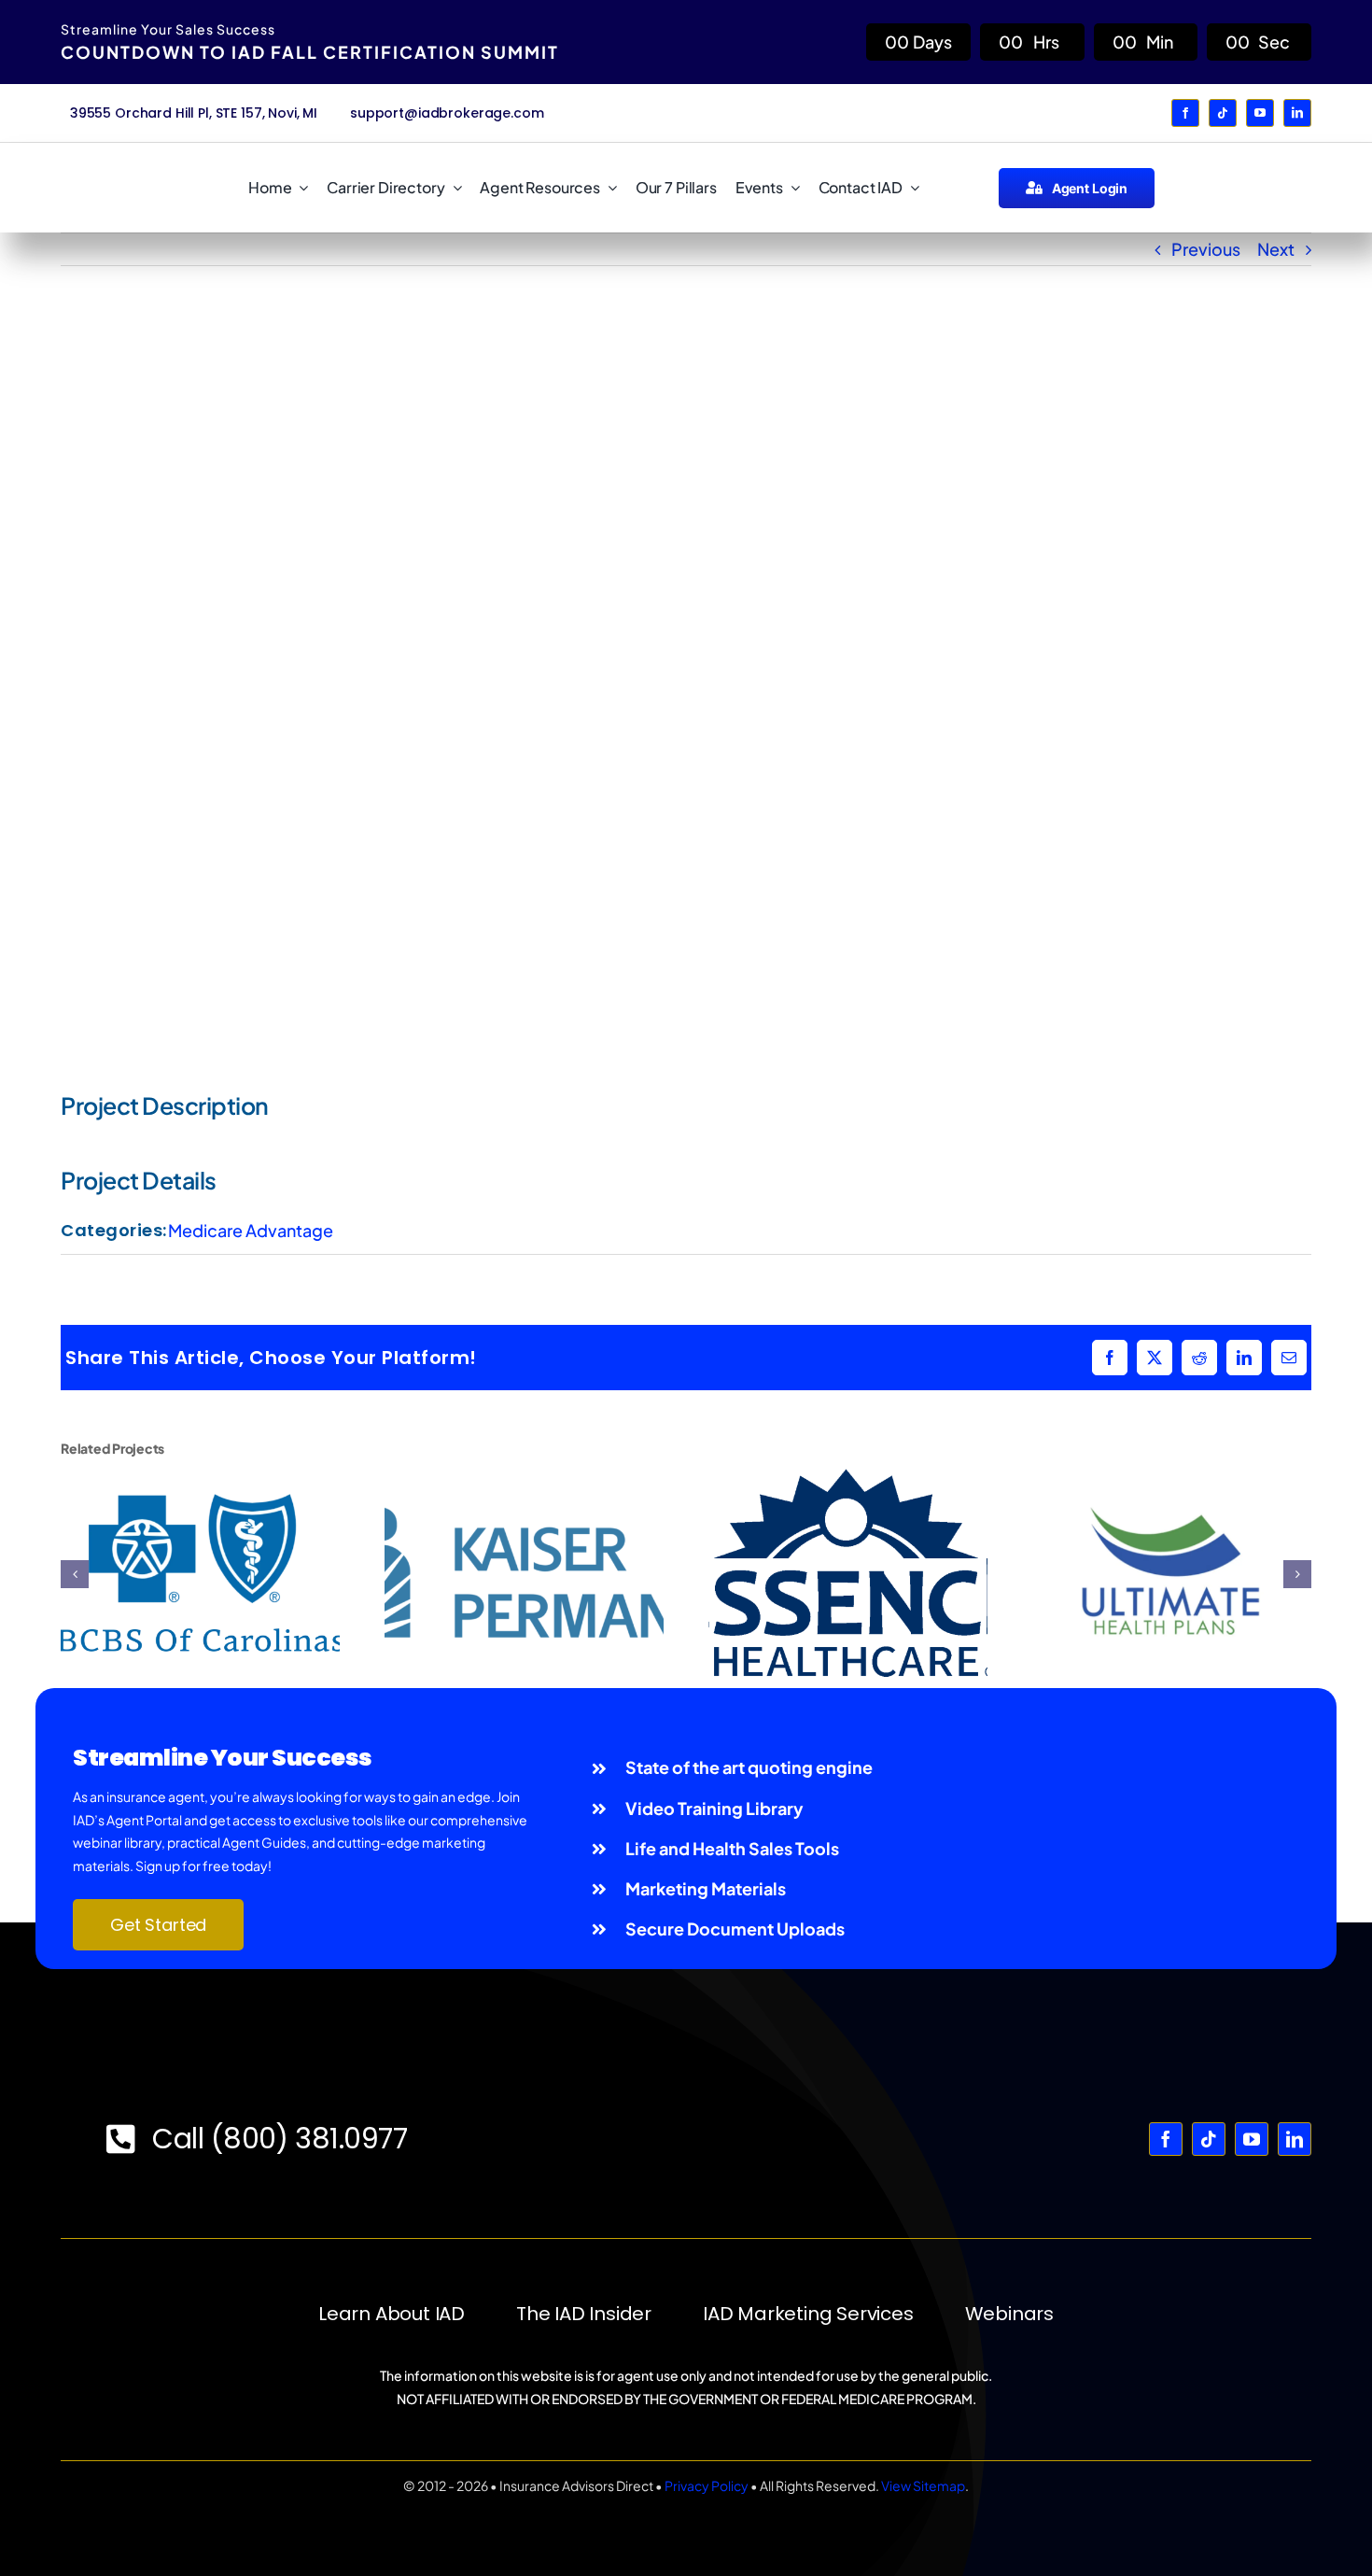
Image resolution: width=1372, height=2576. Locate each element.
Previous (1206, 249)
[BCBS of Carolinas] (200, 1478)
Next (1276, 249)
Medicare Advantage (251, 1230)
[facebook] (1185, 113)
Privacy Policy (707, 2485)
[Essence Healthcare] (848, 1478)
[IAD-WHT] (686, 2070)
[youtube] (1260, 113)
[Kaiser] (524, 1478)
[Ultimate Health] (1172, 1478)
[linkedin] (1297, 113)
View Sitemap (923, 2485)
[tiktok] (1223, 113)
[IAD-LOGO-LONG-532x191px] (133, 169)
